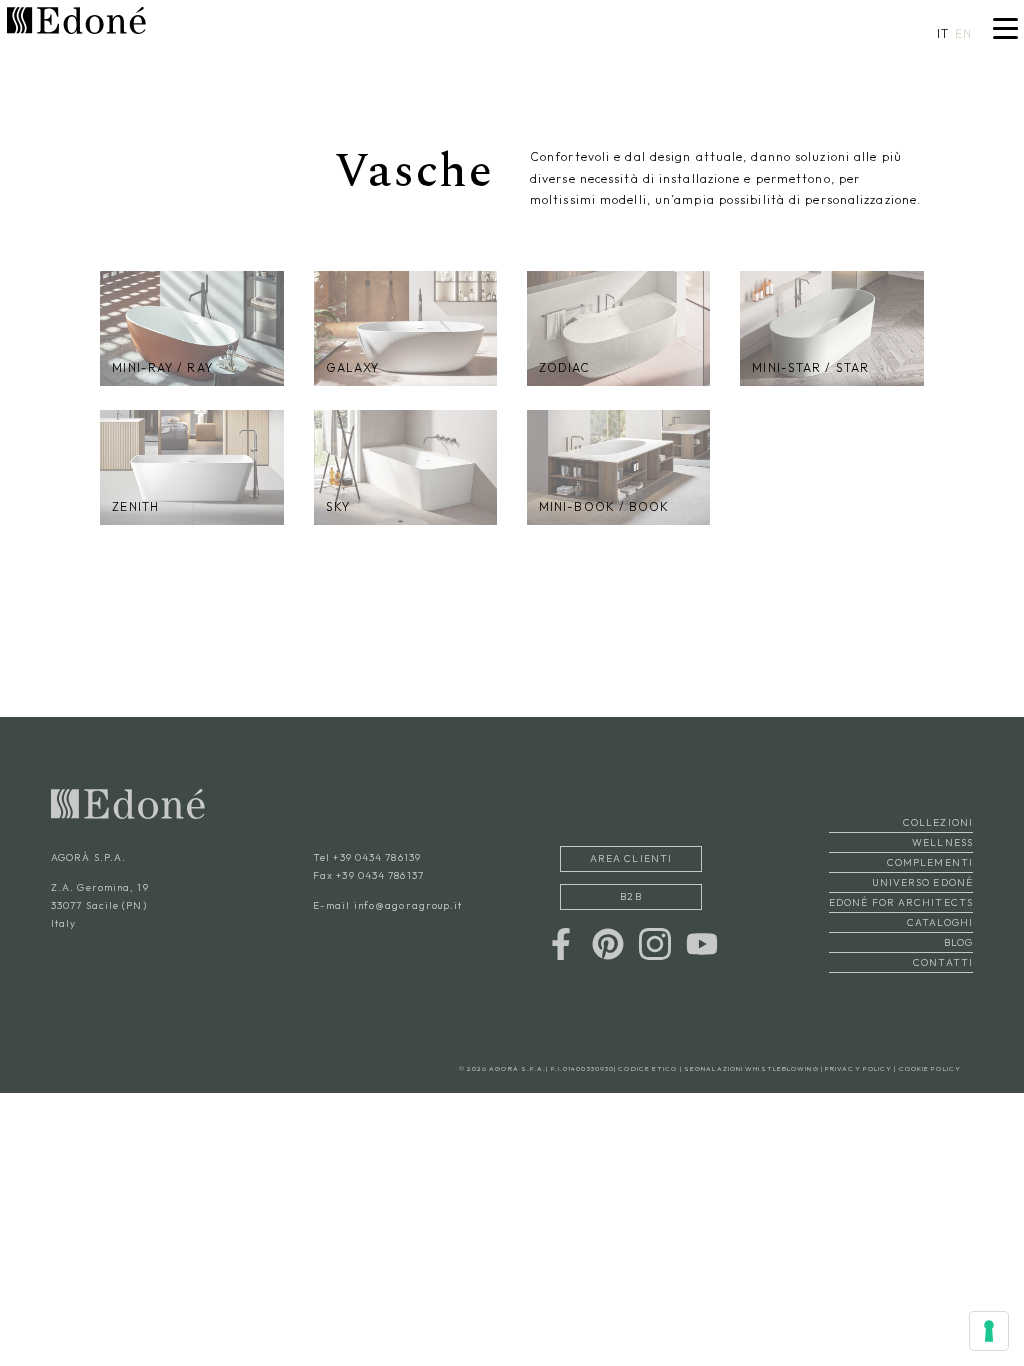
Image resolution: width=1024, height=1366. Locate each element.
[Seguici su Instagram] (655, 941)
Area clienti (631, 858)
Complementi (930, 862)
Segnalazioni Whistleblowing (751, 1068)
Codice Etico (647, 1068)
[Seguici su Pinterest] (608, 941)
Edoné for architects (901, 902)
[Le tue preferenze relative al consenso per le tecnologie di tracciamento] (989, 1331)
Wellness (942, 842)
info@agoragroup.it (408, 905)
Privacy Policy (858, 1068)
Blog (958, 942)
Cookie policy (930, 1068)
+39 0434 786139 (377, 857)
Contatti (943, 962)
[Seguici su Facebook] (561, 941)
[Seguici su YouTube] (702, 941)
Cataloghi (940, 922)
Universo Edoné (922, 882)
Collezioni (938, 822)
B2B (630, 896)
